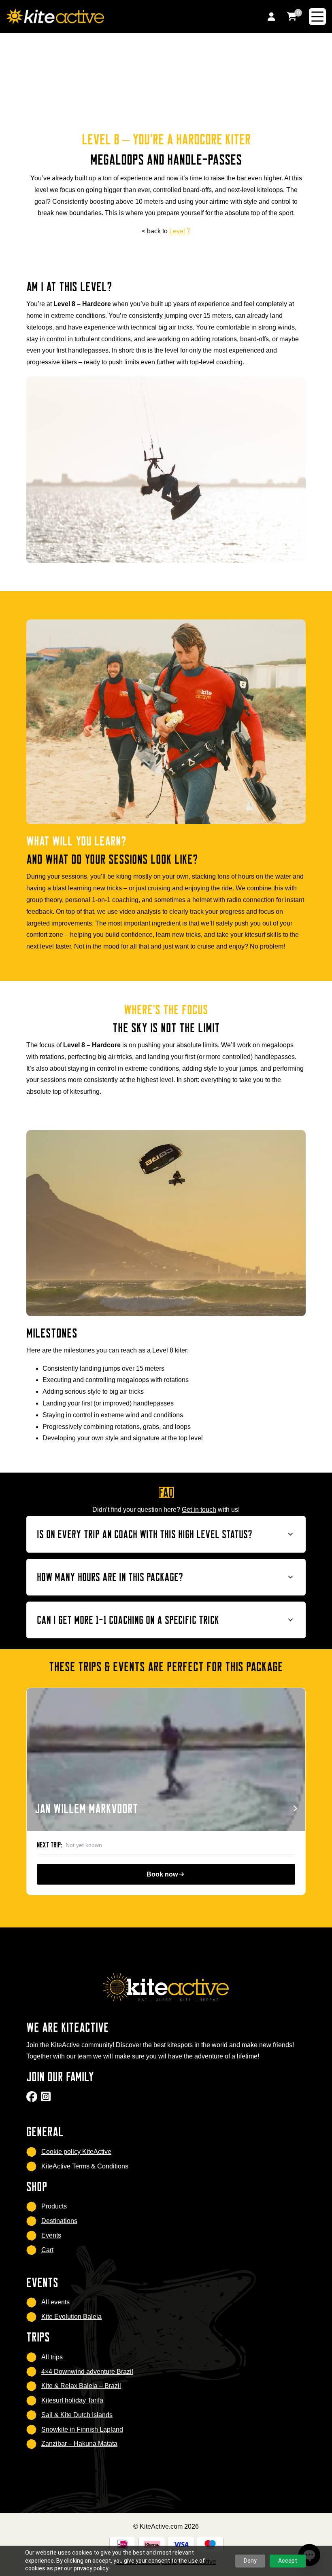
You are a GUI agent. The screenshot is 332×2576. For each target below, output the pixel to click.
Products (54, 2206)
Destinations (59, 2221)
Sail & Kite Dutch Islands (77, 2415)
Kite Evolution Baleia (71, 2317)
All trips (52, 2357)
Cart (47, 2250)
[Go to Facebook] (33, 2099)
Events (51, 2235)
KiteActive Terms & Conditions (85, 2166)
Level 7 (180, 231)
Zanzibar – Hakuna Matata (79, 2444)
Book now (163, 1874)
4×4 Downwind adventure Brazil (87, 2372)
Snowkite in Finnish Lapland (82, 2429)
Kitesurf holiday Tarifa (72, 2400)
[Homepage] (127, 16)
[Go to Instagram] (47, 2099)
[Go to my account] (271, 16)
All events (55, 2302)
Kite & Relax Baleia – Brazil (81, 2386)
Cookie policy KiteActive (76, 2152)
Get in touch (199, 1510)
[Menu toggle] (317, 17)
